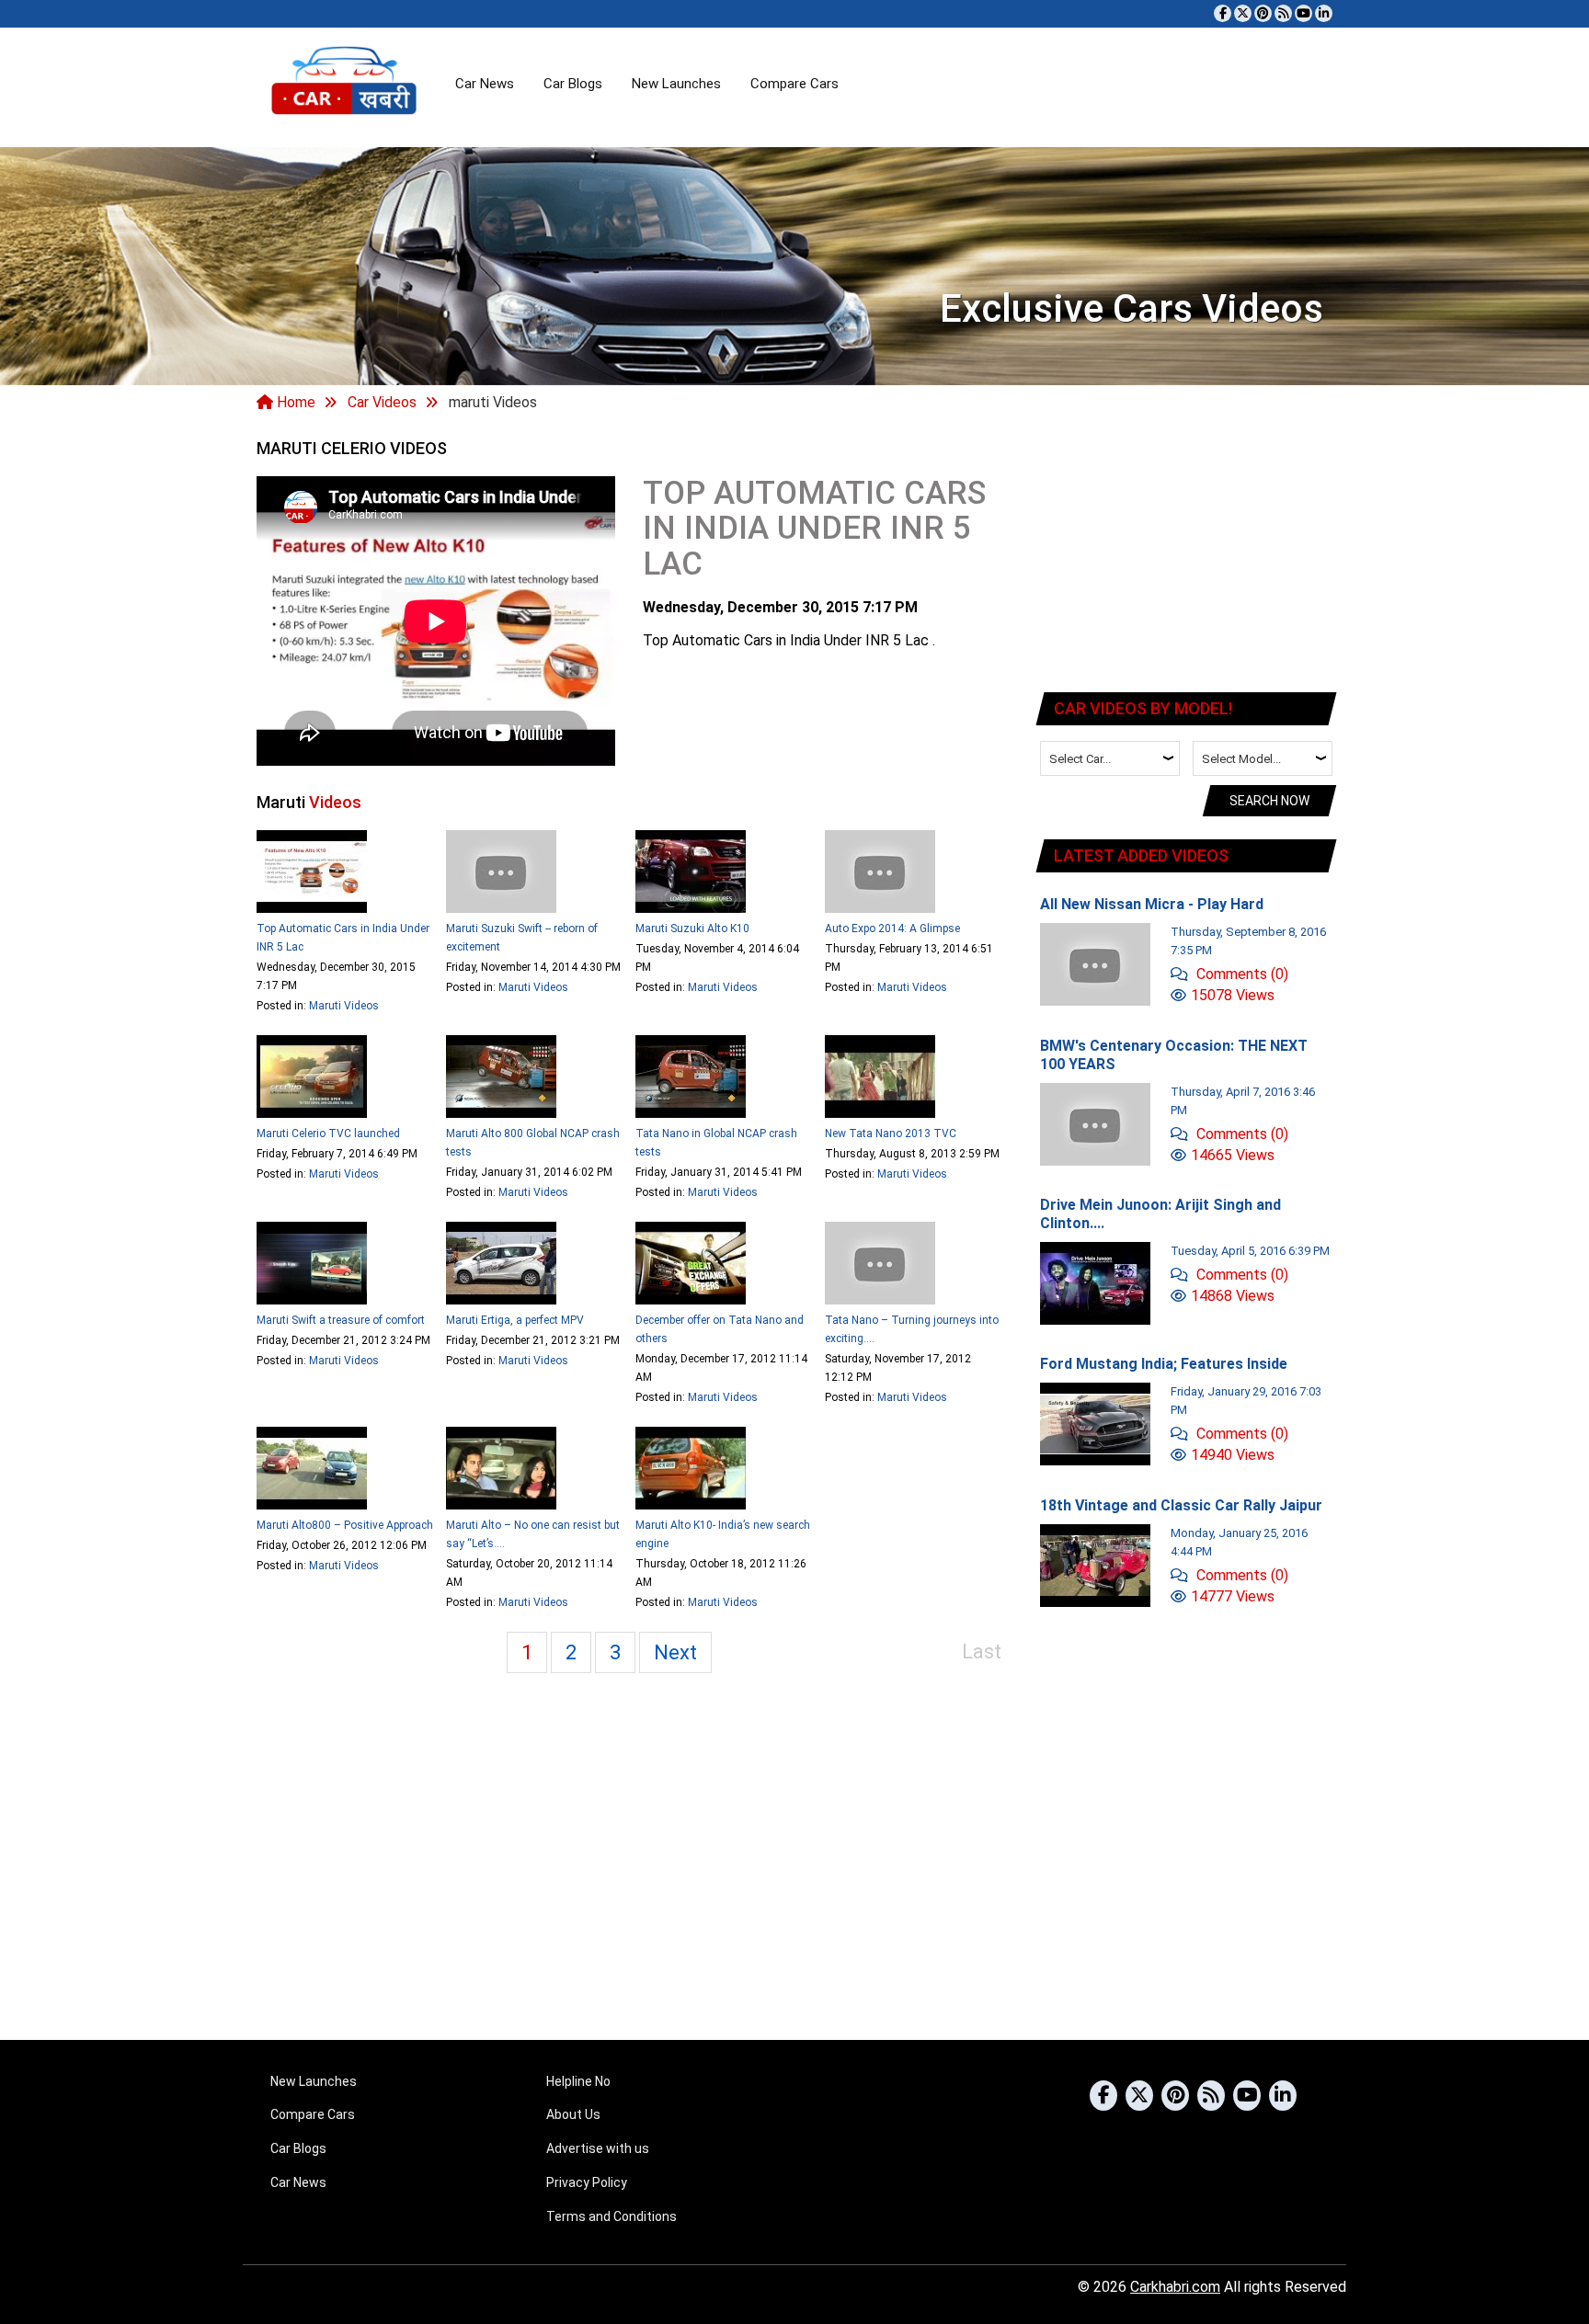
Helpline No (578, 2081)
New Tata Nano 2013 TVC (891, 1134)
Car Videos (382, 402)
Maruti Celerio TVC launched (328, 1134)
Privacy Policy (587, 2182)
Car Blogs (573, 84)
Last (982, 1652)
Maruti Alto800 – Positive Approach (345, 1525)
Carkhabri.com (1175, 2287)
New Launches (676, 84)
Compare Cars (794, 84)
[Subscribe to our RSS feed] (1283, 13)
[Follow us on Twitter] (1243, 13)
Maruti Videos (344, 1006)
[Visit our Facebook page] (1223, 13)
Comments (1240, 974)
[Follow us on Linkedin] (1324, 13)
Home (294, 402)
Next (675, 1652)
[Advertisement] (1187, 555)
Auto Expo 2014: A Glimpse (892, 928)
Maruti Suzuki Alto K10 (692, 928)
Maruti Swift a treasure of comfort (341, 1320)
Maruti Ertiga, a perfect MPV (515, 1320)
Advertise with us (598, 2148)
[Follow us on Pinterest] (1263, 13)
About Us (573, 2114)
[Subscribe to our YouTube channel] (1303, 13)
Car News (485, 84)
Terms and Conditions (612, 2216)
